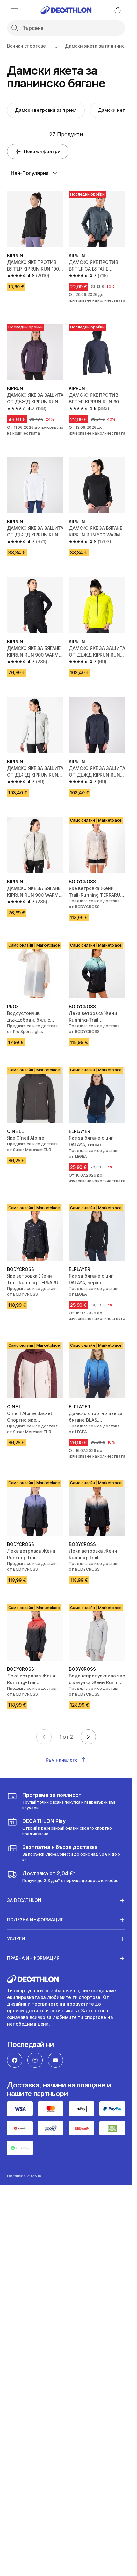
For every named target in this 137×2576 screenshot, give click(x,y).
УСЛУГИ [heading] (16, 1939)
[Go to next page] (88, 1737)
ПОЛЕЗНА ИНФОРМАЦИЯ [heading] (35, 1920)
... (55, 46)
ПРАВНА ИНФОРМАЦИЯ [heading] (33, 1958)
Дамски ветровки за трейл (46, 110)
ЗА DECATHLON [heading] (24, 1900)
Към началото (62, 1760)
